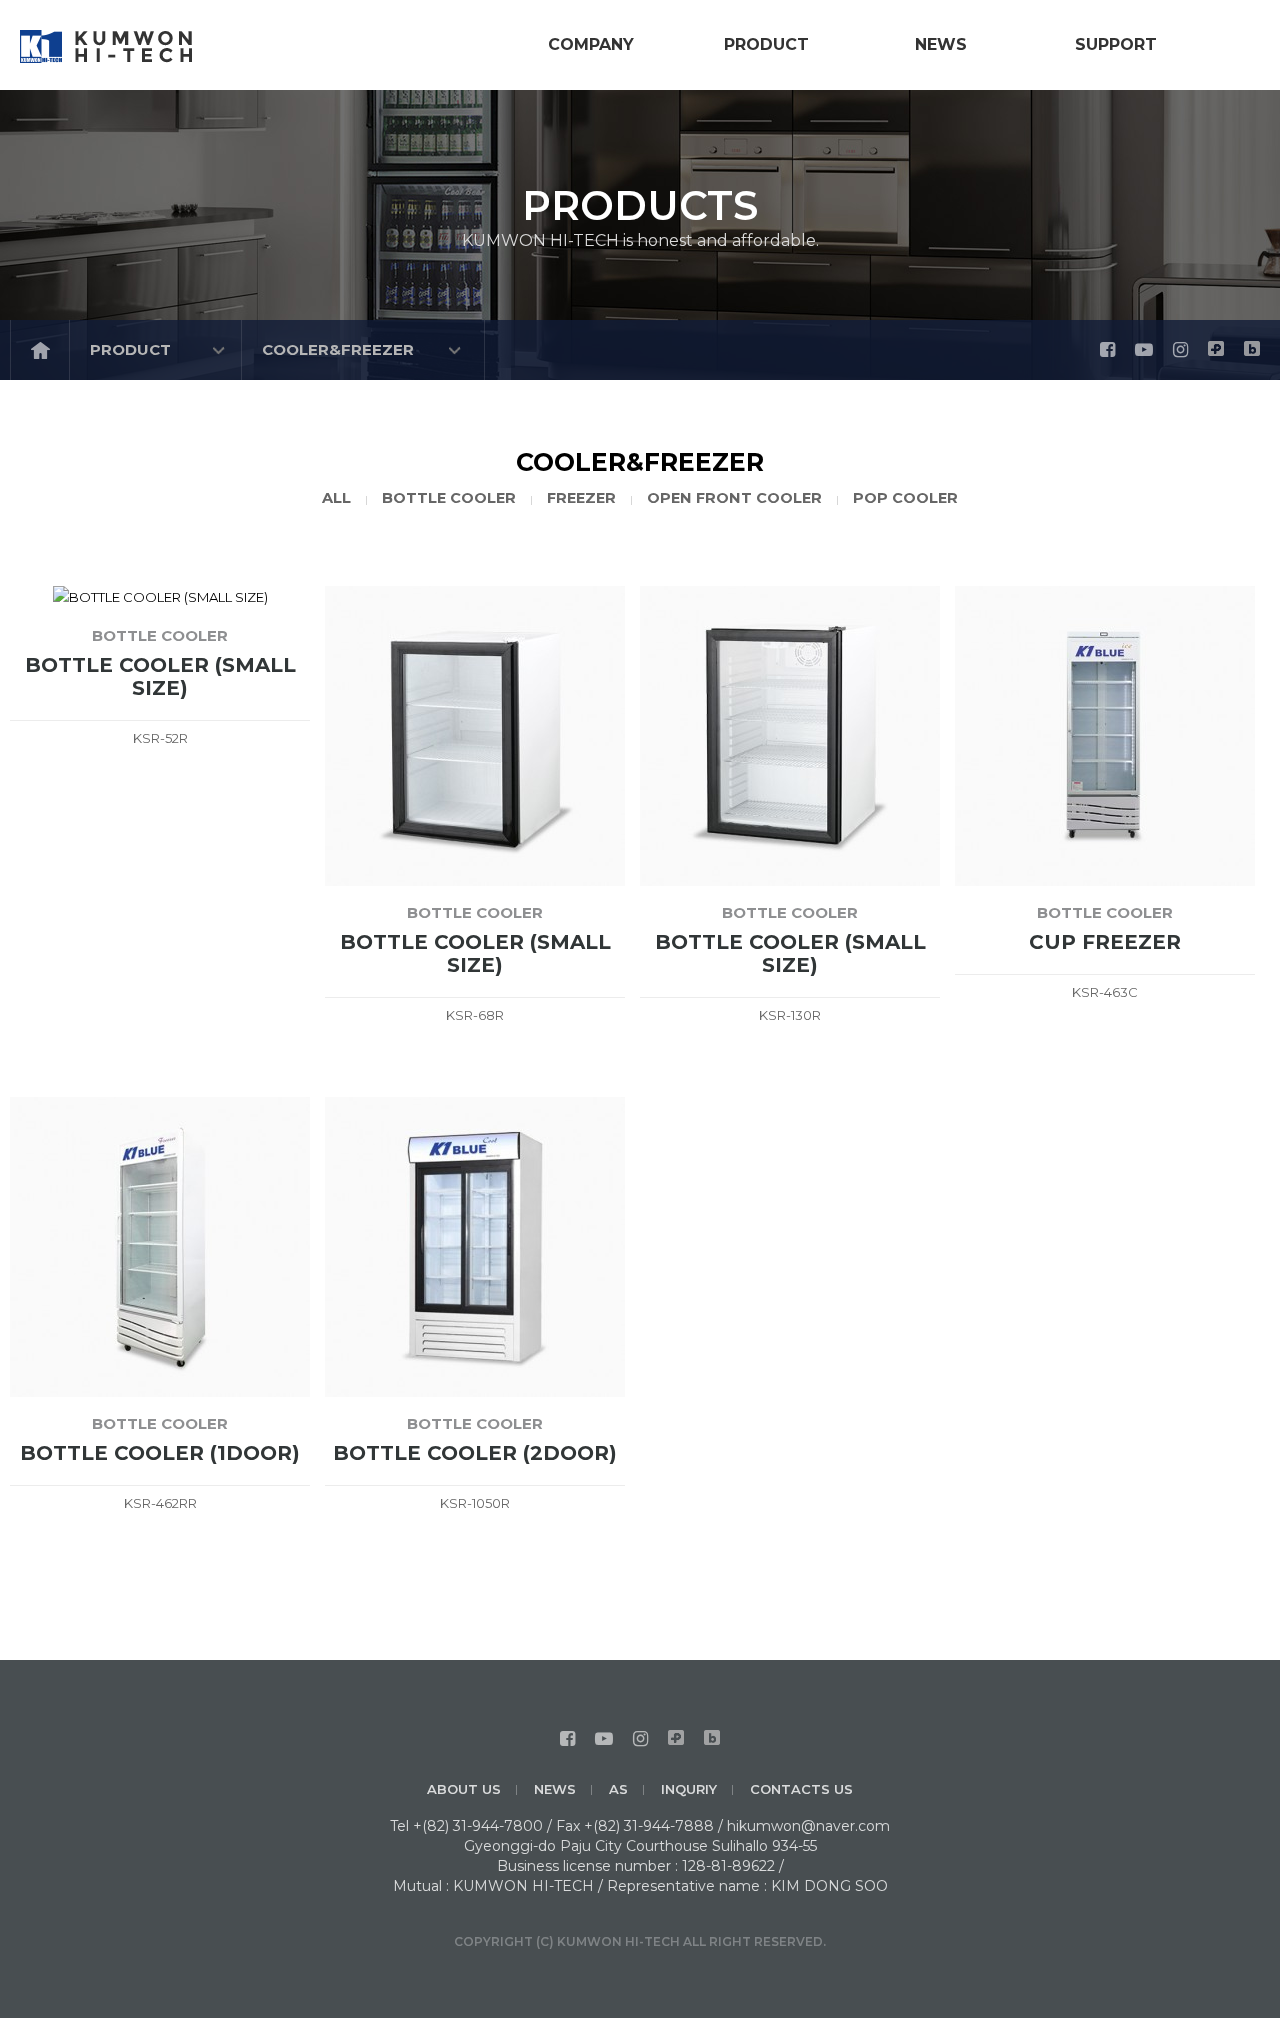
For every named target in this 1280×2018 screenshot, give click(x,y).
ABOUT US (464, 1789)
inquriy (689, 1789)
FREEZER (581, 498)
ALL (336, 498)
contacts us (801, 1789)
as (618, 1789)
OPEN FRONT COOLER (734, 498)
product (766, 44)
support (1116, 44)
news (941, 44)
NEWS (555, 1789)
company (591, 44)
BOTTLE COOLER (449, 498)
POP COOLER (905, 498)
